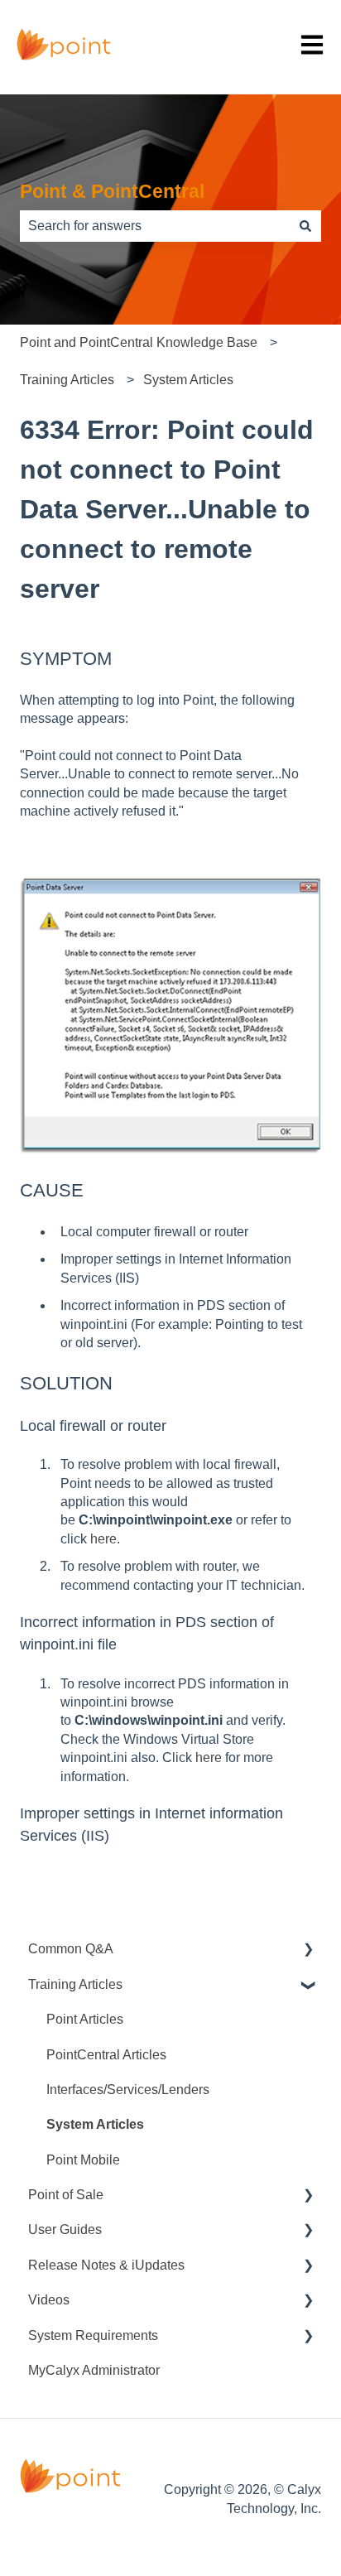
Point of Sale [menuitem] (66, 2195)
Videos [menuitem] (49, 2300)
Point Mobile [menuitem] (83, 2160)
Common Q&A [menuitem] (71, 1949)
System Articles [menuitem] (95, 2124)
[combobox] (155, 226)
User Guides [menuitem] (65, 2229)
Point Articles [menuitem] (85, 2019)
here (103, 1539)
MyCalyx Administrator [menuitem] (94, 2370)
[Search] (305, 226)
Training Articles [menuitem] (75, 1984)
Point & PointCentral (112, 191)
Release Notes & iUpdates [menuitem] (106, 2265)
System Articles (188, 380)
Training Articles (67, 380)
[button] (308, 1950)
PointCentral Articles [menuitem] (106, 2055)
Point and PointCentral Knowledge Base (139, 342)
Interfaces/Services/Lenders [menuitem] (128, 2090)
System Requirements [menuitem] (93, 2335)
